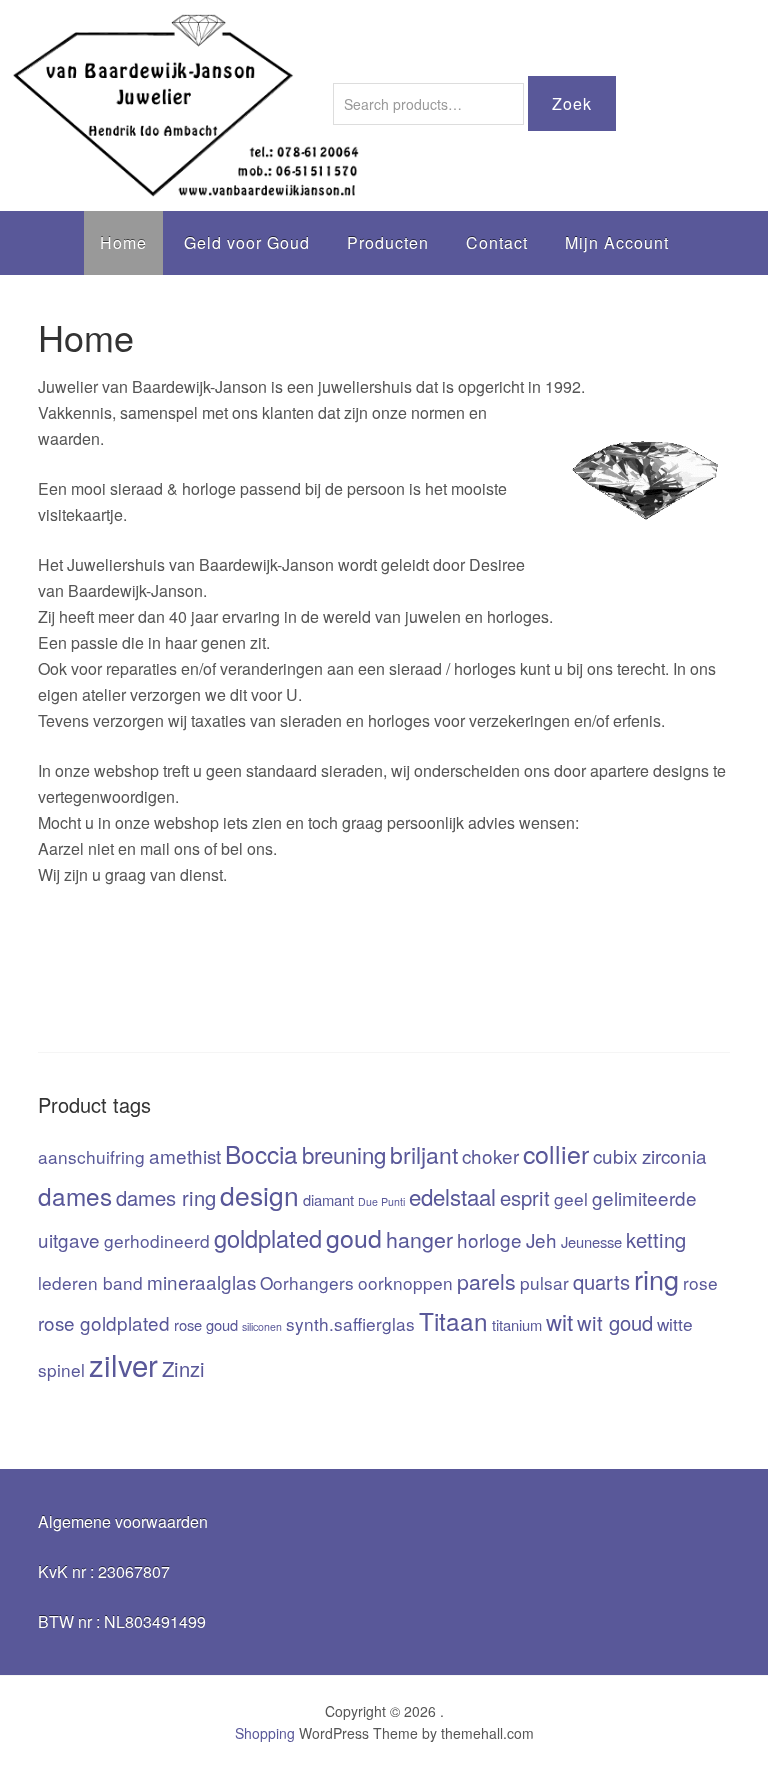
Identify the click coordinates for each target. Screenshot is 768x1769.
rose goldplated (104, 1322)
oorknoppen (405, 1282)
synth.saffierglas (350, 1323)
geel (571, 1198)
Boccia (261, 1153)
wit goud (615, 1322)
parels (486, 1280)
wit (559, 1321)
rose (700, 1282)
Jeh (541, 1239)
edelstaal (452, 1196)
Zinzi (183, 1368)
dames (75, 1195)
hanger (419, 1238)
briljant (424, 1154)
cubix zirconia (650, 1155)
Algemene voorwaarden (123, 1521)
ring (656, 1278)
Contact (497, 242)
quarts (601, 1281)
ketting (656, 1239)
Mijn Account (617, 242)
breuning (344, 1154)
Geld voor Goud (247, 242)
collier (556, 1153)
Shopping (265, 1733)
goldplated (268, 1238)
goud (354, 1237)
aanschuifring (91, 1156)
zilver (123, 1364)
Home (123, 242)
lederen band (90, 1282)
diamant (328, 1199)
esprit (525, 1197)
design (259, 1195)
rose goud (206, 1324)
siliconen (262, 1326)
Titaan (453, 1320)
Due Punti (381, 1201)
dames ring (166, 1197)
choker (490, 1155)
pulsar (544, 1282)
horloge (489, 1239)
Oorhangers (307, 1282)
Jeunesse (591, 1241)
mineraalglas (201, 1281)
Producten (388, 242)
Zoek (572, 103)
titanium (517, 1324)
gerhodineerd (157, 1240)
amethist (185, 1155)
